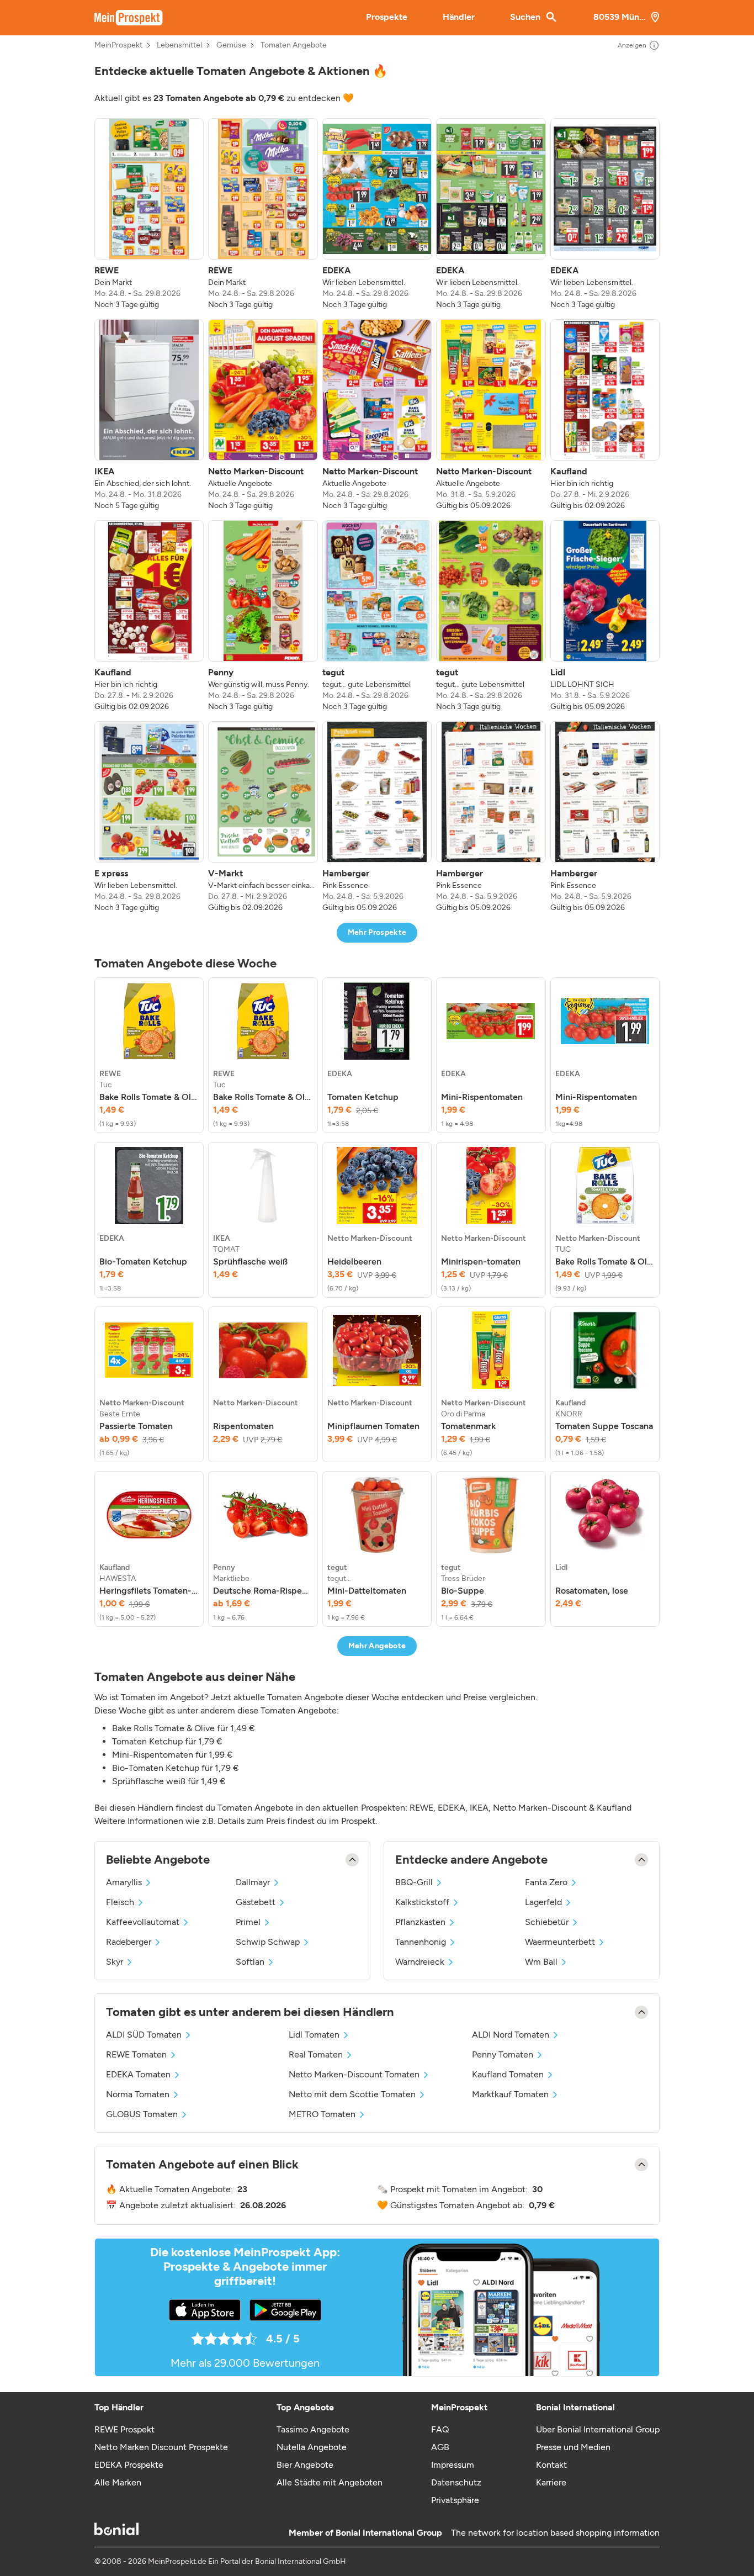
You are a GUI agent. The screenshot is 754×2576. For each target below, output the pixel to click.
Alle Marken (118, 2482)
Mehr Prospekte (377, 932)
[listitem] (149, 214)
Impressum (453, 2465)
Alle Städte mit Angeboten (330, 2482)
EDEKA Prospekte (129, 2465)
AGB (440, 2447)
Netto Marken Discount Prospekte (161, 2447)
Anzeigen (632, 45)
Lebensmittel (179, 45)
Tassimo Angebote (313, 2429)
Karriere (551, 2482)
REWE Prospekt (124, 2429)
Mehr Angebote (377, 1646)
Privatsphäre (455, 2500)
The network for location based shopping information (555, 2533)
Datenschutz (456, 2482)
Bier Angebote (305, 2465)
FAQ (440, 2429)
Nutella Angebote (312, 2447)
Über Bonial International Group (598, 2429)
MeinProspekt (118, 45)
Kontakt (551, 2465)
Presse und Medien (573, 2447)
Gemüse (231, 45)
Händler (459, 17)
